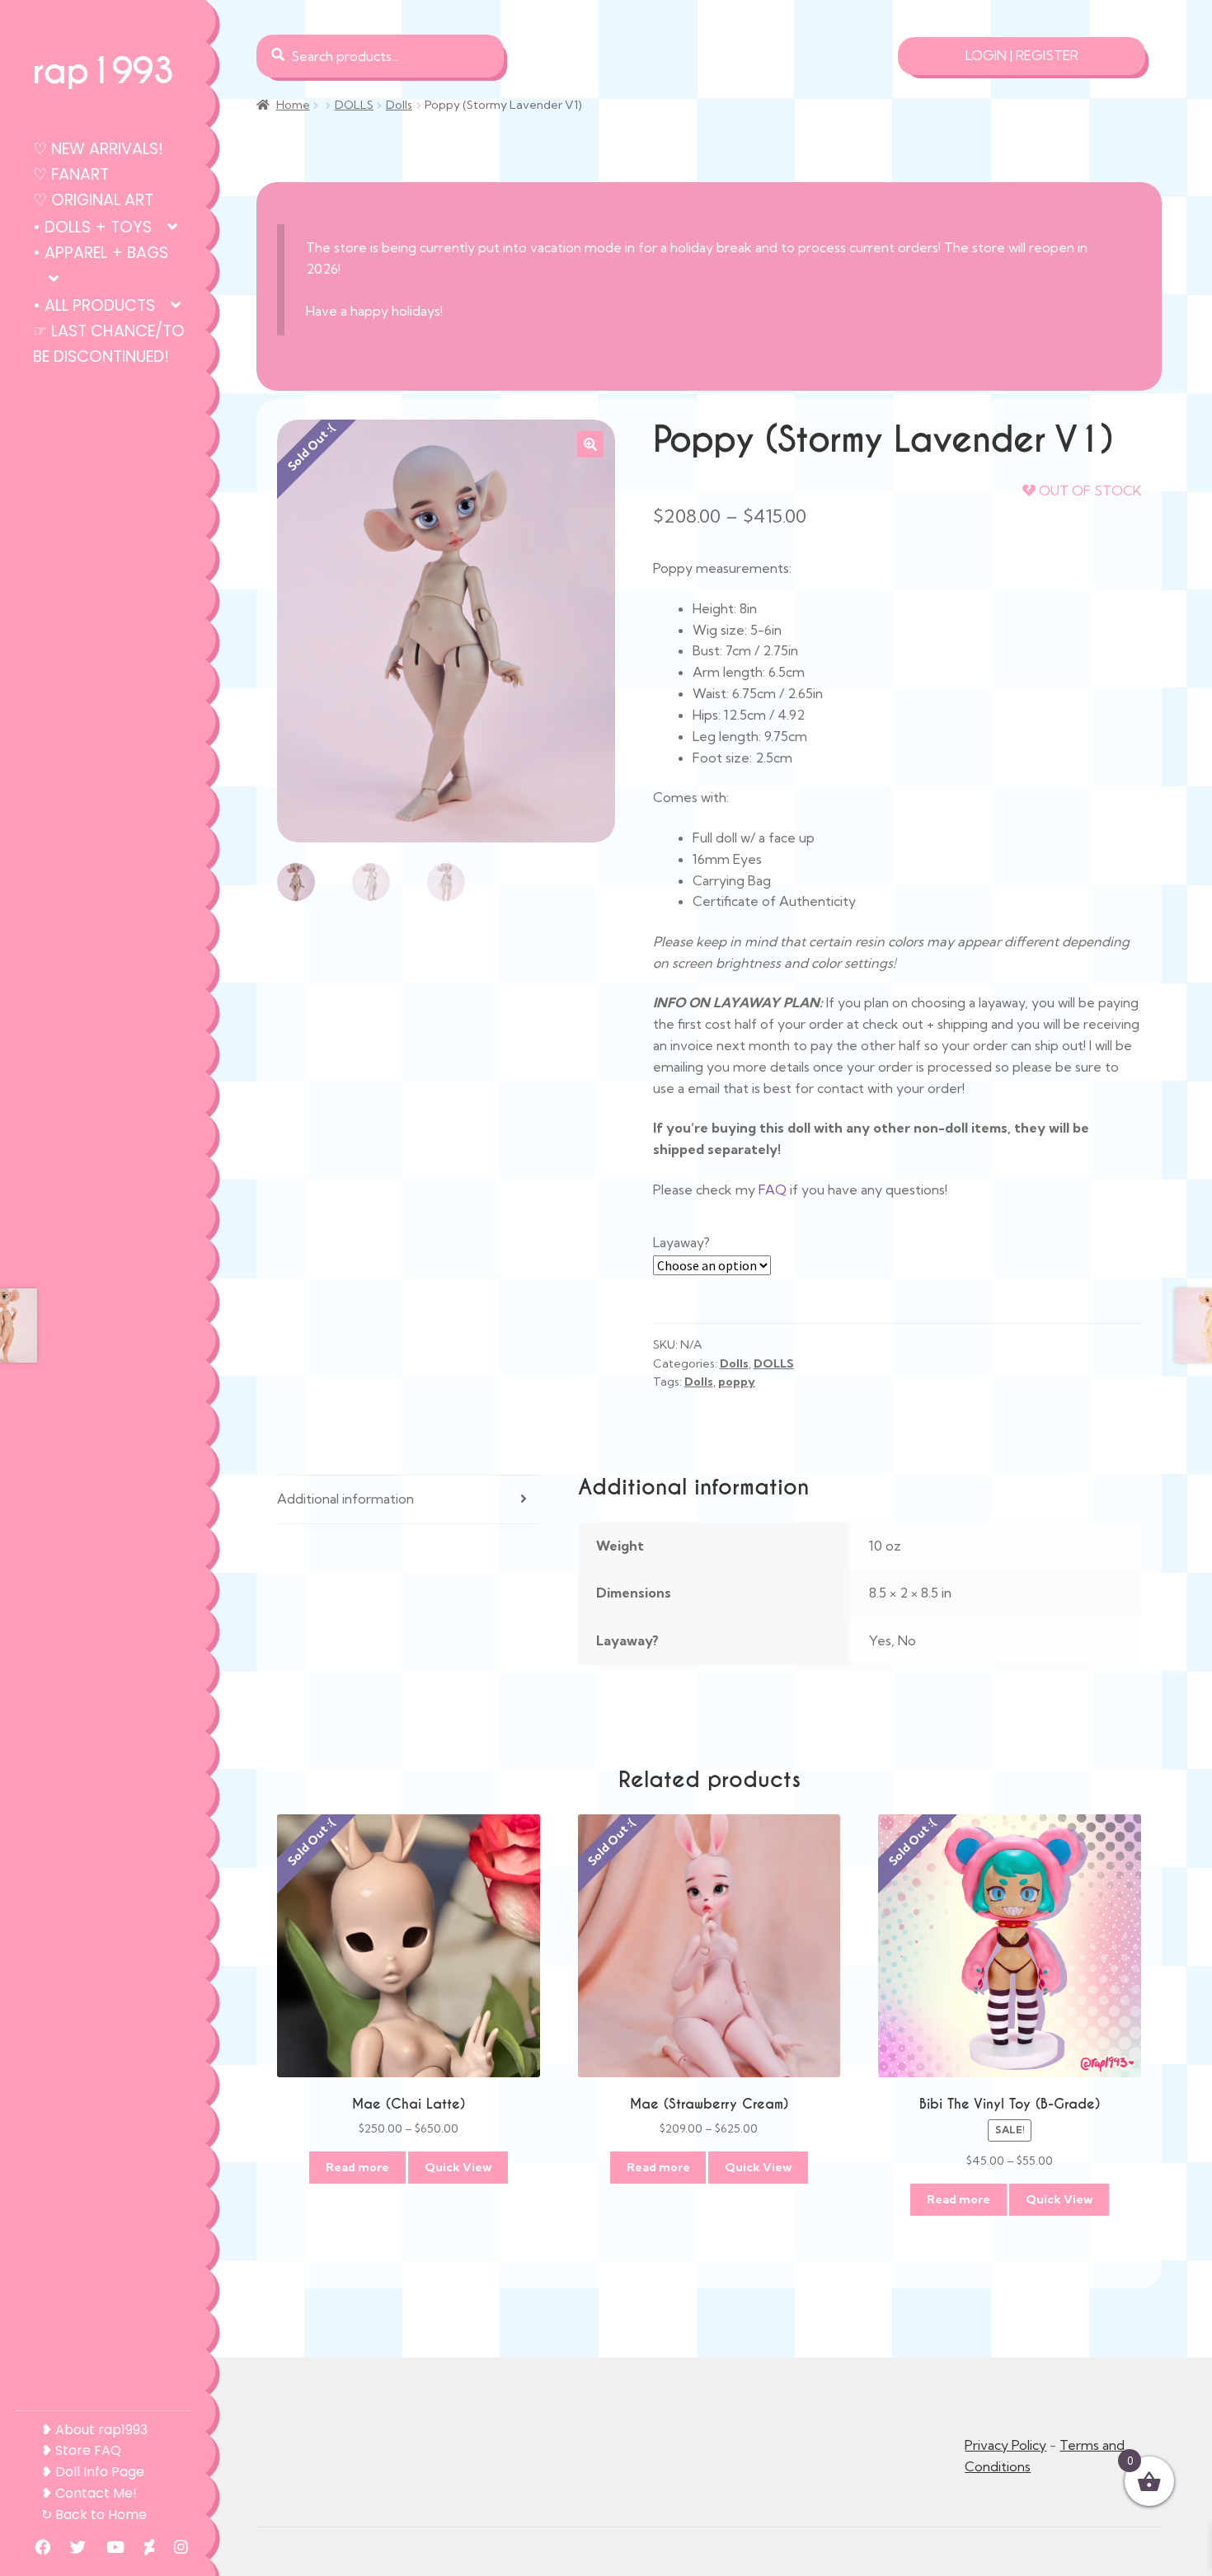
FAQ (773, 1189)
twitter (70, 2547)
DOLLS (354, 105)
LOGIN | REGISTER (1022, 55)
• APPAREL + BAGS (101, 253)
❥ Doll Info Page (93, 2472)
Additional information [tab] (345, 1499)
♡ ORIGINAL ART (93, 200)
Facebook (34, 2547)
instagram (173, 2547)
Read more (357, 2167)
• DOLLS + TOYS (92, 227)
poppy (737, 1382)
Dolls (399, 105)
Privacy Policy (1005, 2445)
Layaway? (681, 1242)
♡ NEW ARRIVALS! (98, 149)
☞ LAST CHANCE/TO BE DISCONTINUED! (109, 344)
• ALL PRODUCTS (94, 305)
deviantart (141, 2547)
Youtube (107, 2547)
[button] (590, 444)
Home (293, 105)
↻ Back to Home (94, 2515)
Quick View (458, 2167)
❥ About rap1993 (94, 2430)
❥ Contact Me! (89, 2493)
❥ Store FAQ (81, 2450)
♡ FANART (71, 174)
